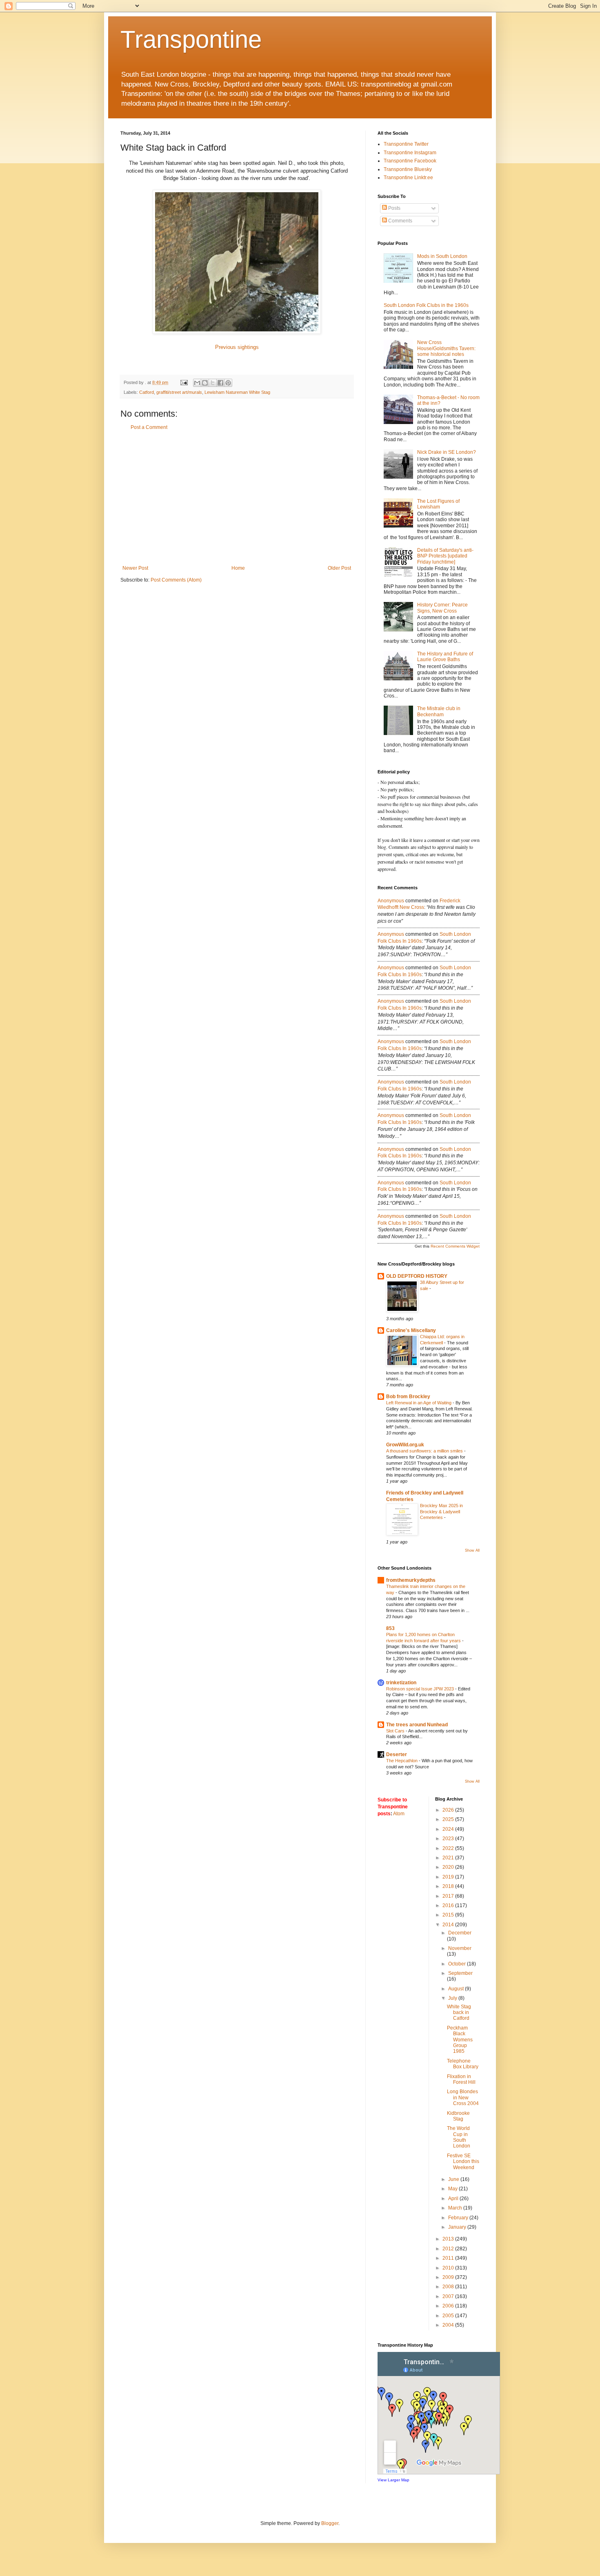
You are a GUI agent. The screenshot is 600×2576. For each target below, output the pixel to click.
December (460, 1933)
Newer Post (135, 568)
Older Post (339, 568)
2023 (449, 1839)
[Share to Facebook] (220, 383)
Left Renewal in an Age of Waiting (419, 1403)
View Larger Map (393, 2480)
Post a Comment (149, 427)
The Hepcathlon (402, 1761)
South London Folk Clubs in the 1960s (426, 305)
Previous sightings (237, 347)
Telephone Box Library (463, 2064)
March (456, 2208)
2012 (449, 2249)
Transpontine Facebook (410, 161)
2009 (449, 2277)
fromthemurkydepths (411, 1580)
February (459, 2218)
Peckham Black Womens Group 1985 (460, 2040)
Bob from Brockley (408, 1397)
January (458, 2227)
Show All (472, 1550)
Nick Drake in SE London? (447, 452)
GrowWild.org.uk (405, 1445)
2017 (449, 1896)
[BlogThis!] (205, 383)
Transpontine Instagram (410, 153)
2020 (449, 1867)
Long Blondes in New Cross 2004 (463, 2097)
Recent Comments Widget (455, 1246)
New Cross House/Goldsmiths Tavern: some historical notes (446, 348)
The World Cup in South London (459, 2137)
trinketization (401, 1683)
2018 (449, 1886)
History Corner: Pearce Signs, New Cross (442, 608)
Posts (394, 208)
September (460, 1973)
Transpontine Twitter (406, 144)
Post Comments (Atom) (176, 580)
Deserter (397, 1754)
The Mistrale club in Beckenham (439, 711)
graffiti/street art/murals (179, 392)
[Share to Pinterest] (228, 383)
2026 (449, 1810)
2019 (449, 1877)
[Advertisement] (237, 498)
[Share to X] (213, 383)
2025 (449, 1819)
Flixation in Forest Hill (461, 2079)
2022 (449, 1848)
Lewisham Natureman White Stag (237, 392)
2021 (449, 1858)
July (453, 1998)
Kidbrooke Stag (458, 2116)
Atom (399, 1814)
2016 (449, 1905)
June (454, 2179)
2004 (449, 2325)
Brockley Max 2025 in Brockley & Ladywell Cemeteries (441, 1512)
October (458, 1964)
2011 (449, 2258)
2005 (449, 2316)
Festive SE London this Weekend (463, 2162)
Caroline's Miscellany (411, 1330)
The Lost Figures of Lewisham (438, 504)
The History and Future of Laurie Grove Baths (445, 657)
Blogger (330, 2523)
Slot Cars (396, 1731)
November (460, 1948)
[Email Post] (184, 382)
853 (390, 1628)
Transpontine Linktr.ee (408, 178)
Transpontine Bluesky (408, 169)
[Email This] (197, 383)
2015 (449, 1915)
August (457, 1989)
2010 (449, 2268)
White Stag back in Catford (459, 2013)
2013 (449, 2239)
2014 (449, 1925)
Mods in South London (442, 256)
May (453, 2189)
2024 (449, 1829)
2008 (449, 2287)
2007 (449, 2296)
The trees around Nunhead (417, 1725)
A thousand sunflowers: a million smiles (425, 1451)
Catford (147, 392)
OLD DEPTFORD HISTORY (417, 1276)
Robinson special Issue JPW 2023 (421, 1689)
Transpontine (191, 39)
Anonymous (391, 901)
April (454, 2198)
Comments (400, 221)
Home (238, 568)
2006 (449, 2306)
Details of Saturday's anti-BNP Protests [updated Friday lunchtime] (445, 556)
